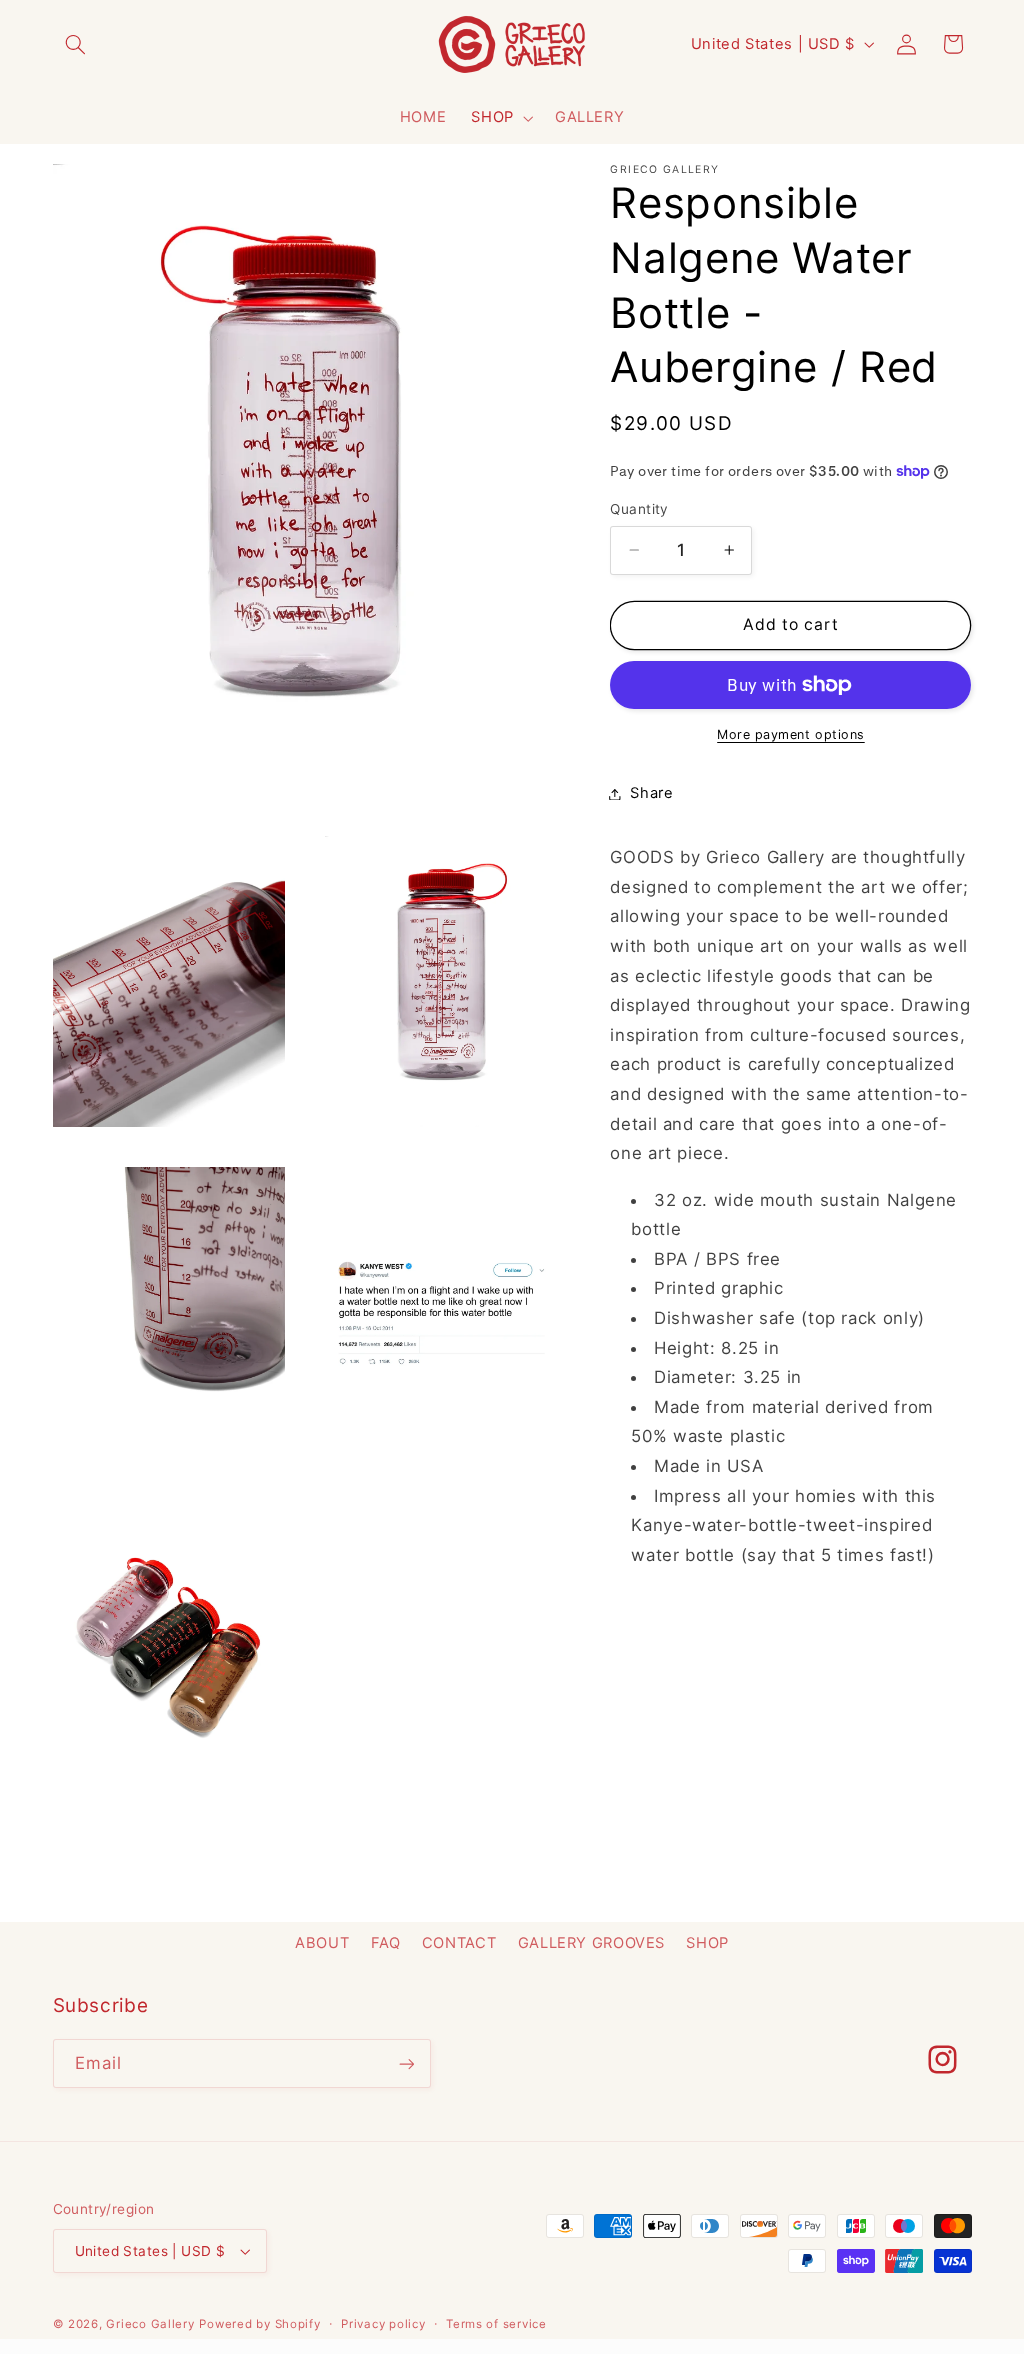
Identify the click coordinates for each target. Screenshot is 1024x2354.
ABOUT (322, 1943)
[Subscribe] (406, 2063)
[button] (76, 44)
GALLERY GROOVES (591, 1943)
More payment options (791, 734)
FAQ (386, 1943)
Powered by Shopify (259, 2324)
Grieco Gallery (150, 2324)
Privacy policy (383, 2324)
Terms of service (496, 2324)
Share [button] (651, 793)
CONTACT (459, 1943)
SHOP (492, 117)
